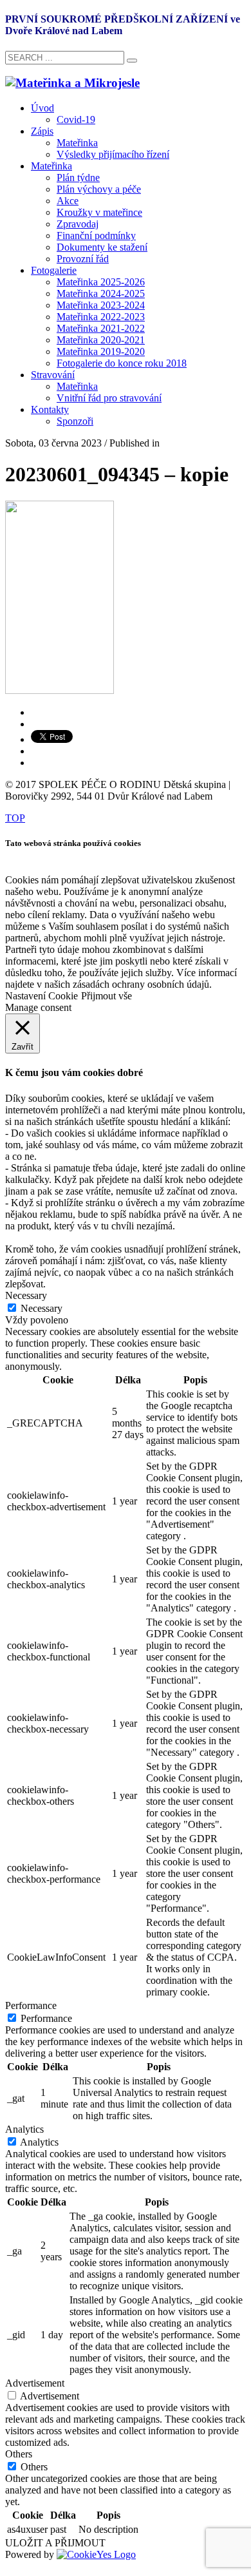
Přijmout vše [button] (107, 996)
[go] (132, 61)
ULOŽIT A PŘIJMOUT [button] (55, 2543)
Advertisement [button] (35, 2383)
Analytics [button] (24, 2129)
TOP (15, 818)
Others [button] (19, 2454)
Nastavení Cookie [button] (42, 996)
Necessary (42, 1308)
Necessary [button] (26, 1295)
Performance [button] (31, 2005)
